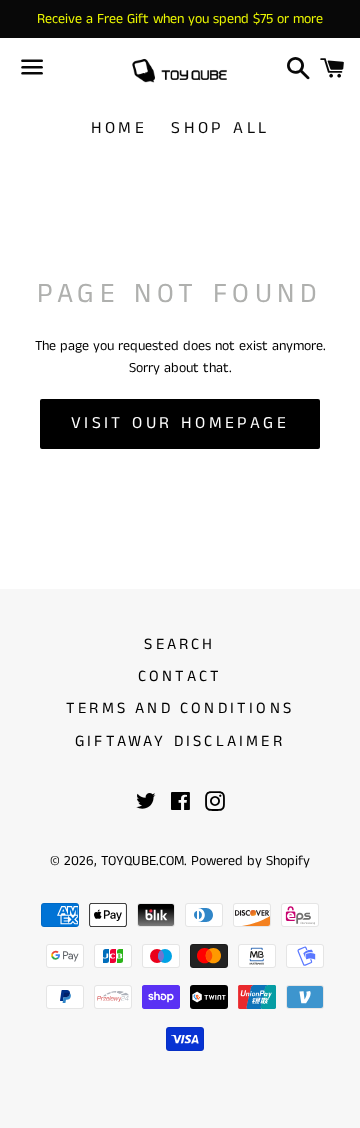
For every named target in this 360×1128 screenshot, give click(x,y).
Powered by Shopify (250, 861)
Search (179, 644)
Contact (180, 676)
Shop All (220, 128)
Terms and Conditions (180, 708)
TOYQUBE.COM (142, 861)
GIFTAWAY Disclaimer (180, 741)
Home (119, 128)
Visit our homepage (180, 423)
